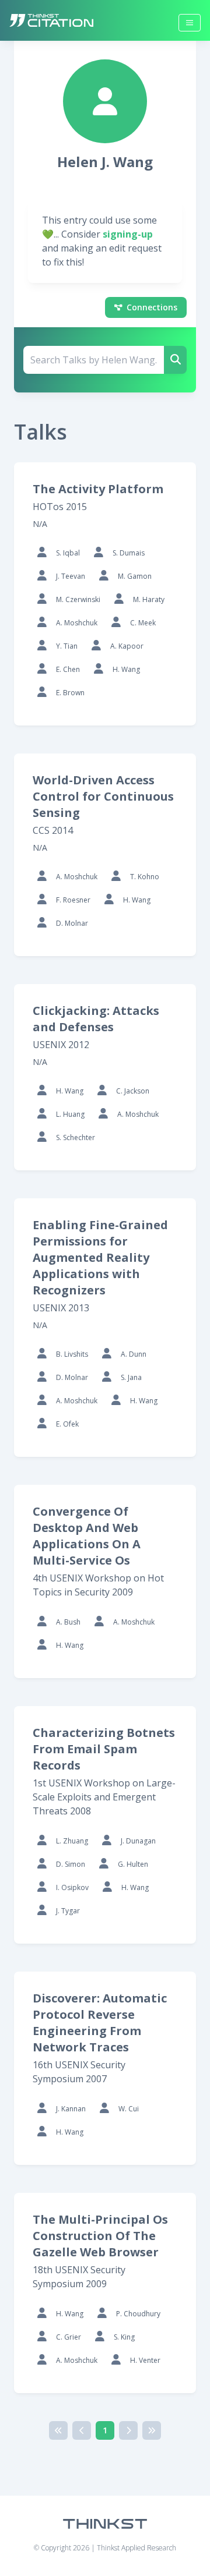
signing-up (128, 234)
